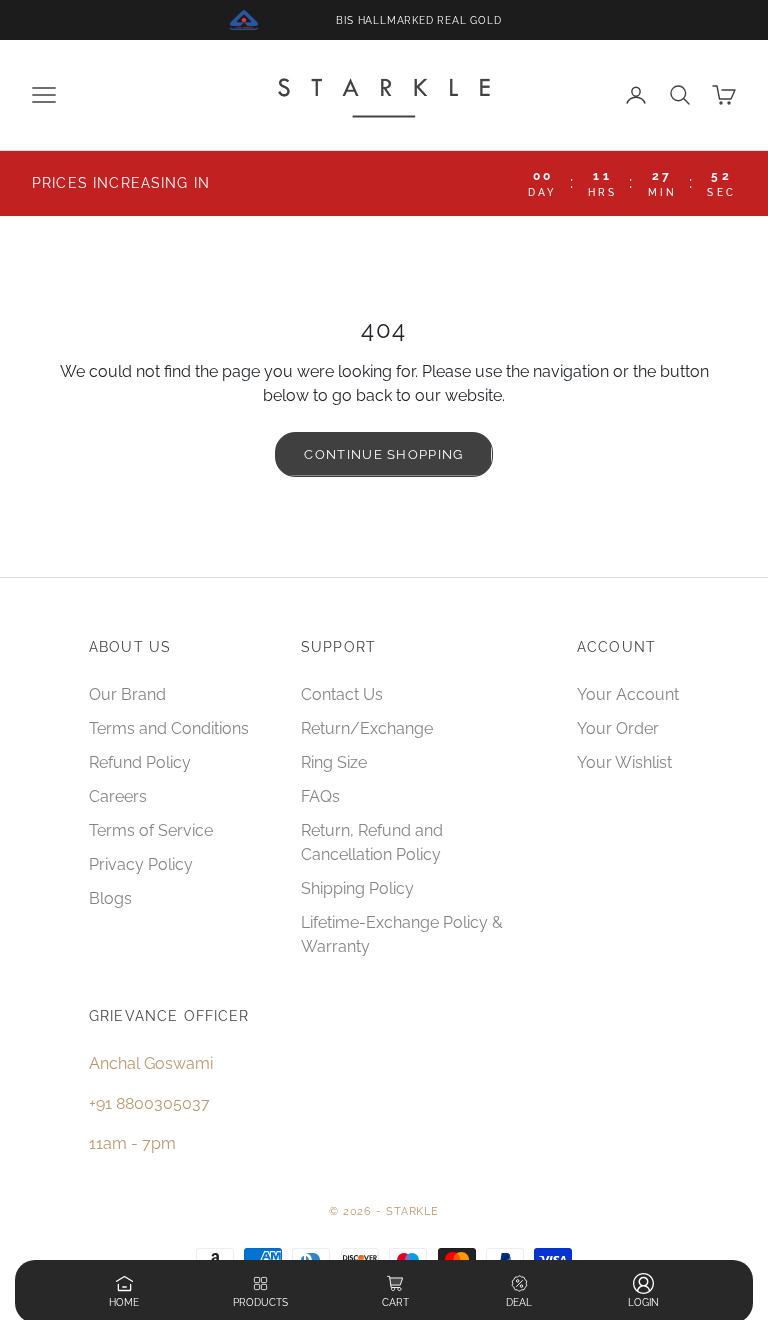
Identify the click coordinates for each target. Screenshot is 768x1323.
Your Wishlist (624, 762)
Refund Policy (140, 762)
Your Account (628, 694)
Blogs (110, 898)
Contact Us (342, 694)
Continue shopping (383, 454)
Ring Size (334, 762)
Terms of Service (151, 830)
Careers (118, 796)
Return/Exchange (367, 728)
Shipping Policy (357, 888)
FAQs (320, 796)
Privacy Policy (141, 864)
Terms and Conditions (169, 728)
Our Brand (127, 694)
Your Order (618, 728)
